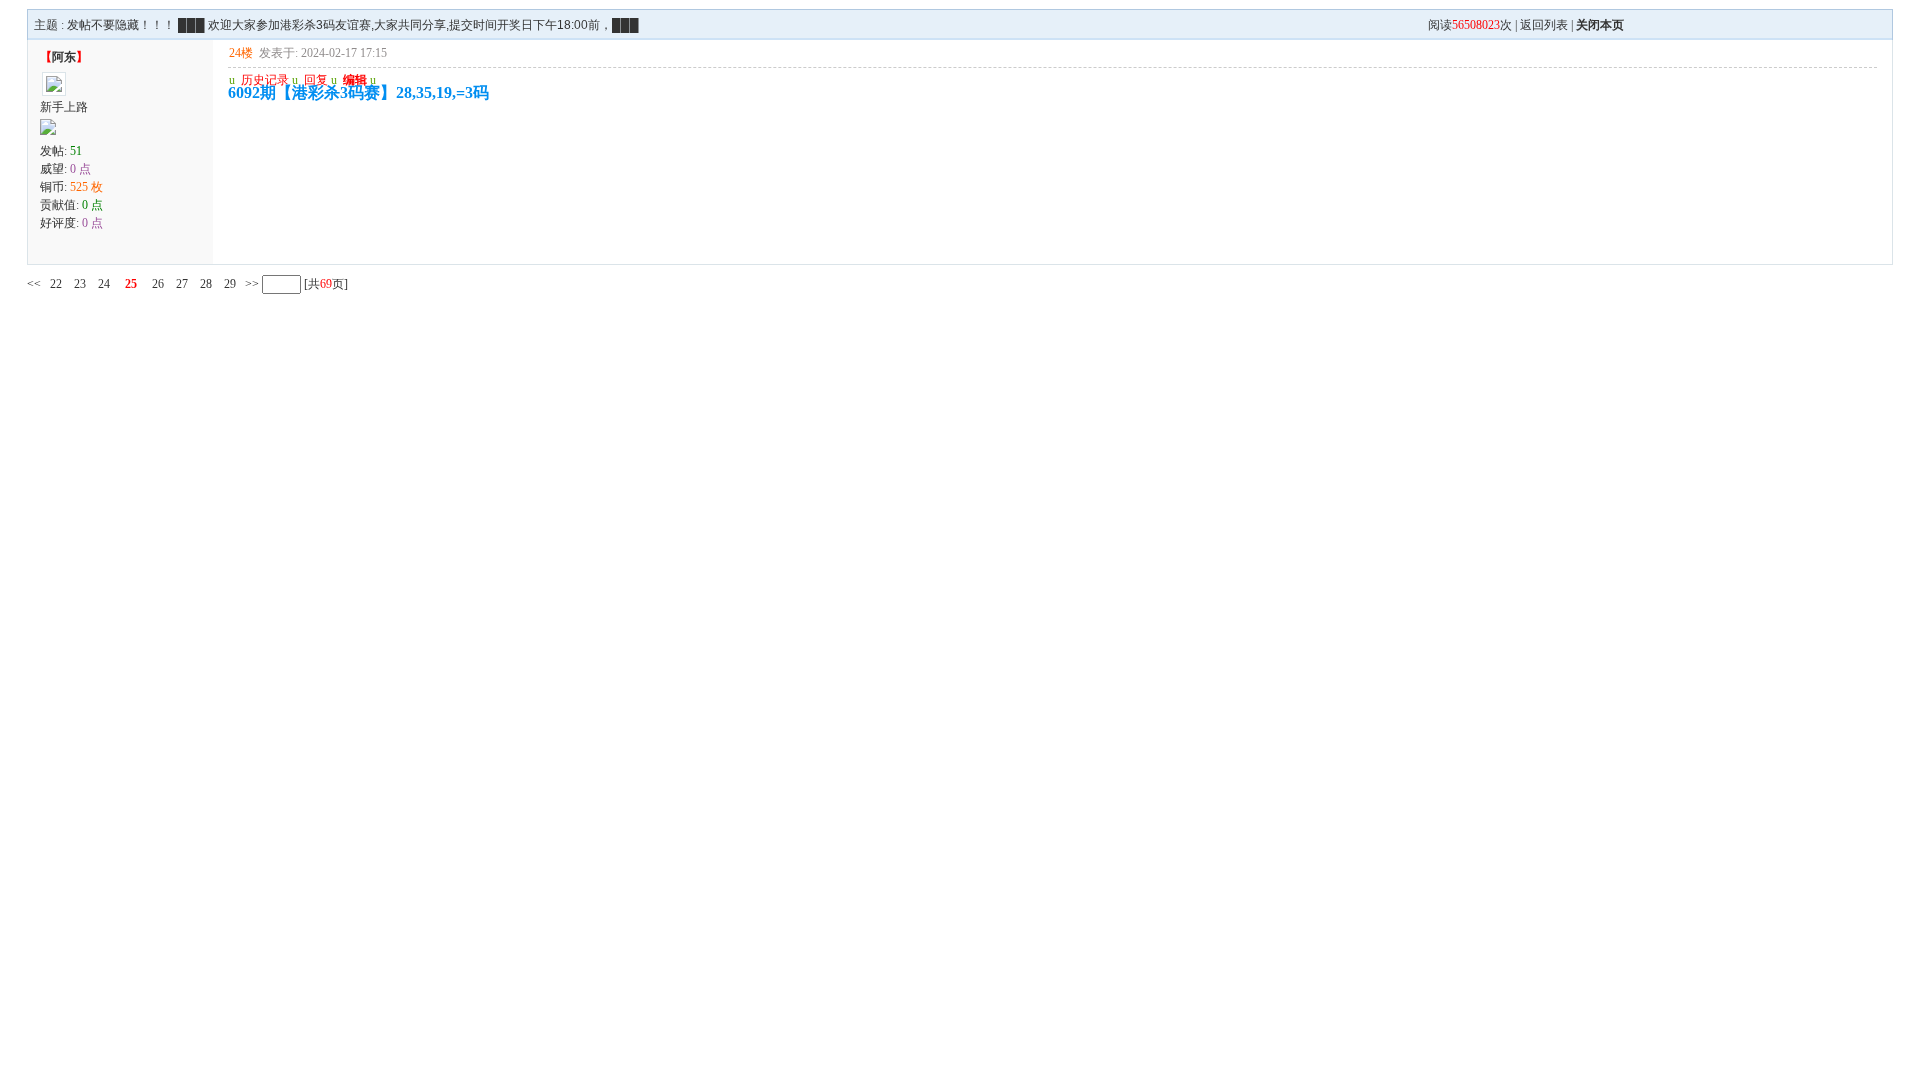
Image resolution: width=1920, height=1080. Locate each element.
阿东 (64, 57)
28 (206, 284)
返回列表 (1544, 25)
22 (56, 284)
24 (104, 284)
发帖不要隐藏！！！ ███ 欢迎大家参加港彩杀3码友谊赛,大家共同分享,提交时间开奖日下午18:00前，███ (353, 25)
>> (250, 284)
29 (230, 284)
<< (34, 284)
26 (158, 284)
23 (80, 284)
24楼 (241, 53)
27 (182, 284)
